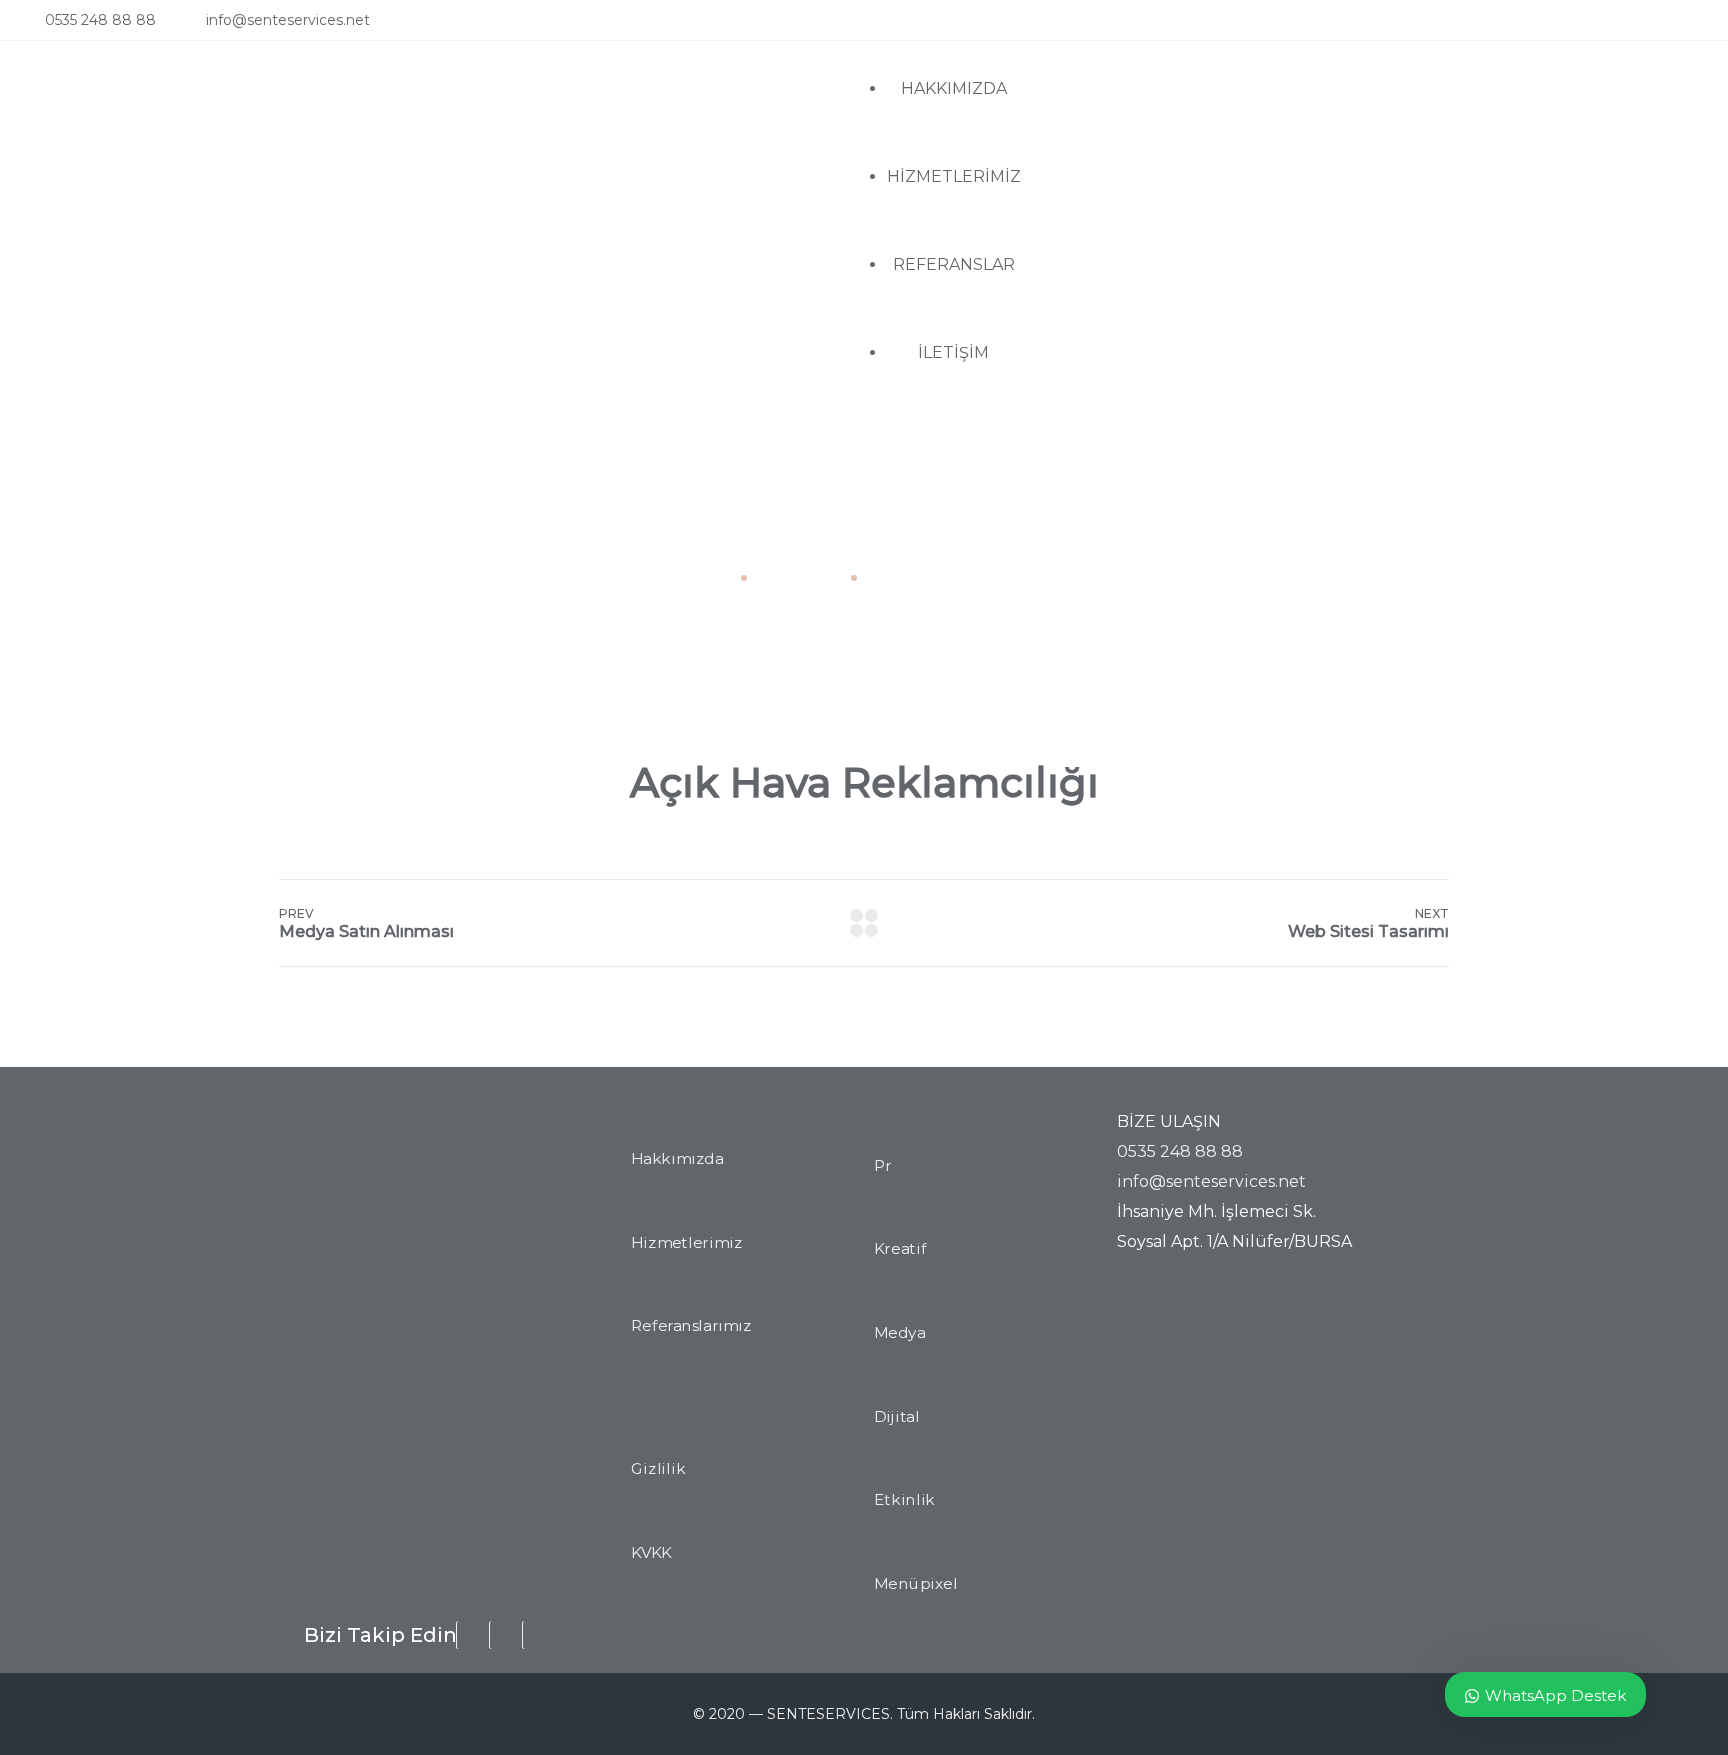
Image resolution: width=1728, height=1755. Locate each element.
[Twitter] (1695, 27)
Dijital (897, 1417)
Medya (899, 1333)
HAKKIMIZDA (954, 88)
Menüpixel (916, 1584)
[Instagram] (1655, 27)
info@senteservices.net (288, 20)
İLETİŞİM (953, 352)
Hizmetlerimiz (686, 1243)
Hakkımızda (677, 1159)
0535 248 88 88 (100, 20)
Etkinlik (904, 1500)
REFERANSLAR (954, 264)
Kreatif (900, 1250)
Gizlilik (658, 1469)
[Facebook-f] (1614, 27)
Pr (883, 1166)
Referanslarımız (691, 1327)
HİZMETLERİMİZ (954, 176)
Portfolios (797, 577)
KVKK (651, 1553)
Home (705, 577)
